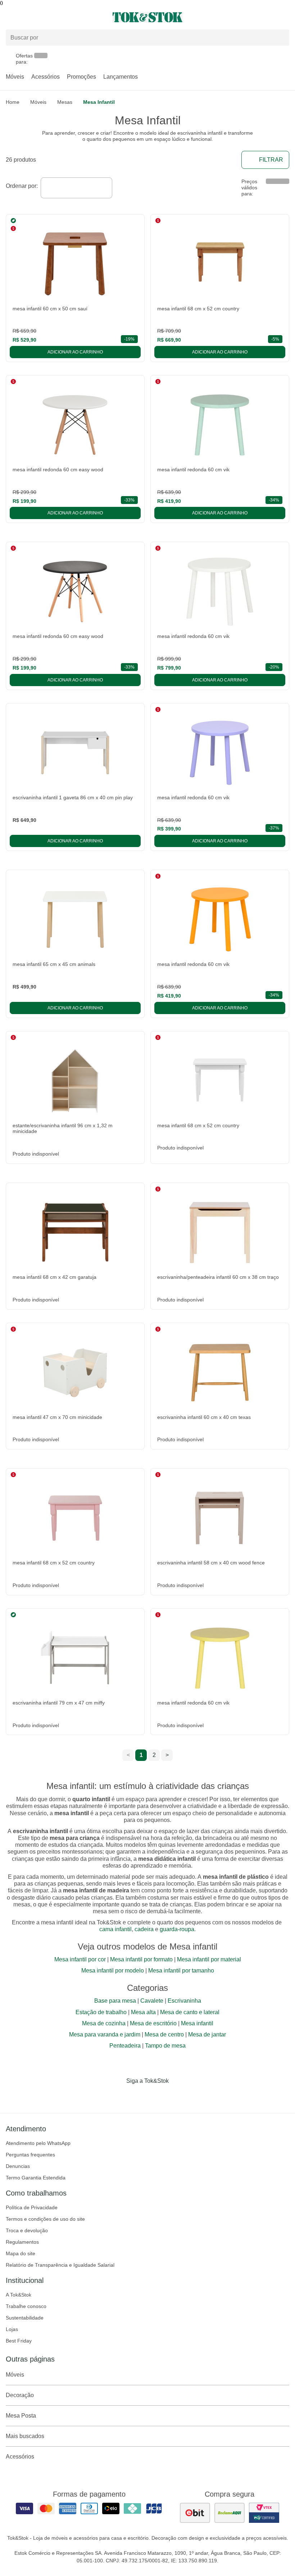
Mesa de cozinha (104, 2023)
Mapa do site (21, 2253)
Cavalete (152, 2001)
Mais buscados (25, 2436)
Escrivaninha (184, 2001)
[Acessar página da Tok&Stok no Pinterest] (158, 2096)
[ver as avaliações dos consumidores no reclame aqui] (230, 2513)
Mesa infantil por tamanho (181, 1971)
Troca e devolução (27, 2230)
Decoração (20, 2395)
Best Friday (19, 2341)
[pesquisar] (281, 37)
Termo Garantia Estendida (36, 2178)
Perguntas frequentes (30, 2155)
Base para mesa (115, 2001)
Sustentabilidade (25, 2318)
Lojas (12, 2329)
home (13, 102)
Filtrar (271, 160)
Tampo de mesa (165, 2046)
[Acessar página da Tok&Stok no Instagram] (137, 2096)
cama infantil (115, 1929)
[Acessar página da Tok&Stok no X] (178, 2096)
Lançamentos (121, 77)
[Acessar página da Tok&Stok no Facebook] (117, 2096)
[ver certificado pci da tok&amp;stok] (264, 2513)
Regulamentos (22, 2242)
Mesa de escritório (153, 2023)
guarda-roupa (177, 1929)
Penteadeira (125, 2046)
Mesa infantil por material (209, 1959)
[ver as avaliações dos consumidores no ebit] (195, 2513)
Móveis (15, 77)
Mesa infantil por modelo (113, 1971)
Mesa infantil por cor (80, 1959)
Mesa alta (143, 2012)
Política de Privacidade (32, 2207)
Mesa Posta (21, 2416)
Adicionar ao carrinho (75, 352)
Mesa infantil (197, 2023)
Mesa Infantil (99, 102)
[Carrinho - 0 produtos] (285, 17)
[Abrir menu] (49, 17)
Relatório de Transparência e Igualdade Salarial (60, 2265)
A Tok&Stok (19, 2295)
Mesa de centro (164, 2034)
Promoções (81, 77)
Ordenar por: (22, 186)
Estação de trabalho (101, 2012)
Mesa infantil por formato (141, 1959)
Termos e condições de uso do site (45, 2219)
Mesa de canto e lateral (190, 2012)
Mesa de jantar (207, 2034)
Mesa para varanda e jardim (105, 2034)
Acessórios (46, 77)
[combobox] (76, 188)
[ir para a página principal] (147, 17)
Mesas (65, 102)
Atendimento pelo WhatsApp (38, 2143)
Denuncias (18, 2166)
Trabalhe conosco (26, 2306)
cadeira (144, 1929)
